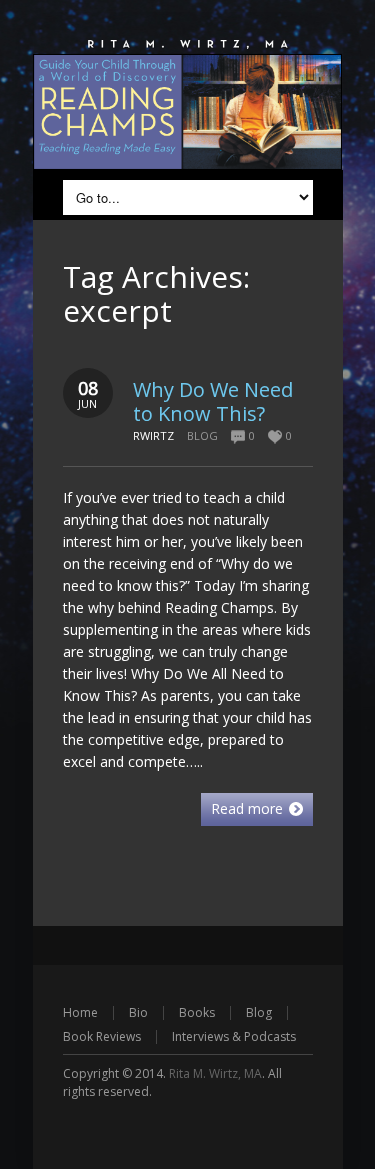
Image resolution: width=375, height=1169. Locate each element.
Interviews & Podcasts (234, 1036)
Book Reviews (102, 1036)
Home (80, 1012)
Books (197, 1012)
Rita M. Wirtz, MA (215, 1073)
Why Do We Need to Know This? (213, 401)
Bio (138, 1012)
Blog (202, 435)
